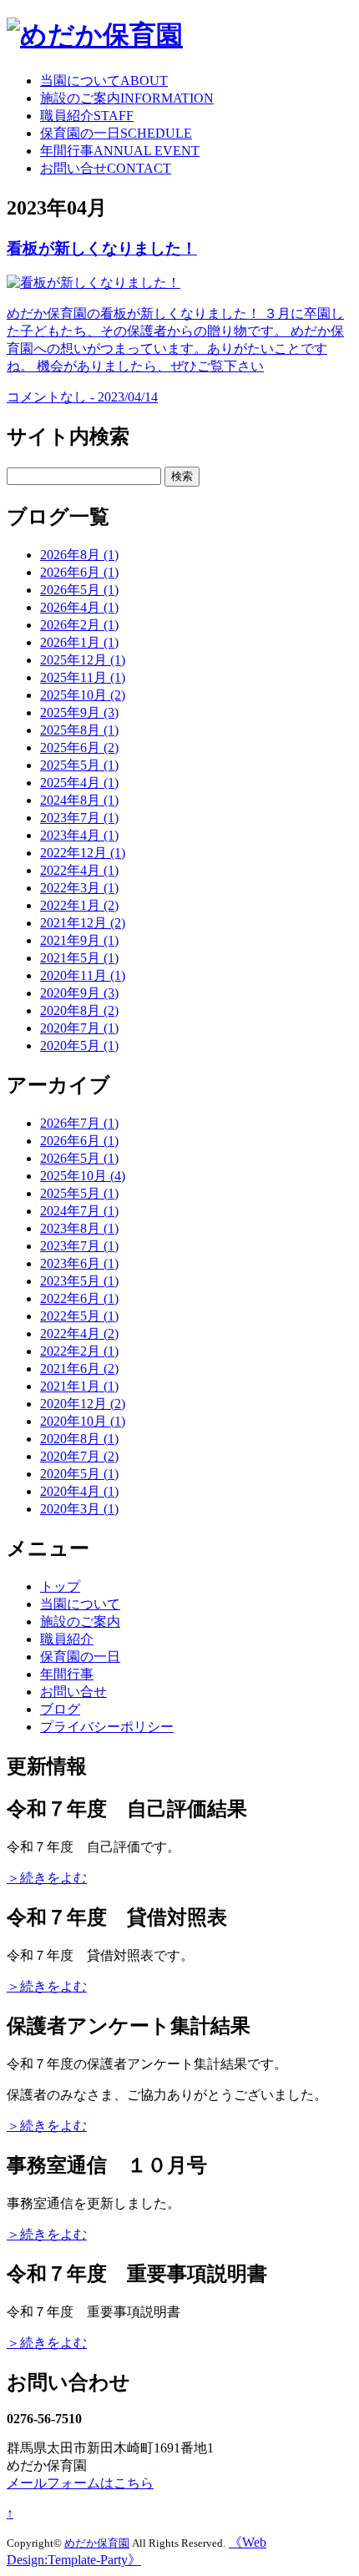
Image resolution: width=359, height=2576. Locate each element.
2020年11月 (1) (83, 975)
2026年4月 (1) (79, 607)
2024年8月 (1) (79, 800)
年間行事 (120, 151)
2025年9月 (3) (79, 712)
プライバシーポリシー (107, 1727)
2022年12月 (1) (83, 853)
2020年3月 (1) (79, 1509)
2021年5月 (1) (79, 958)
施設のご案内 (127, 98)
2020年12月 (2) (83, 1404)
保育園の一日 (116, 133)
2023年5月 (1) (79, 1281)
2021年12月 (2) (83, 923)
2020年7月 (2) (79, 1456)
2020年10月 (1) (83, 1421)
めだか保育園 (97, 2543)
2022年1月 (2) (79, 905)
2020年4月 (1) (79, 1491)
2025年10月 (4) (83, 1176)
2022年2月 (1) (79, 1351)
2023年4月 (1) (79, 835)
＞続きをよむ (47, 1878)
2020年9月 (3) (79, 993)
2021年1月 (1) (79, 1386)
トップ (60, 1586)
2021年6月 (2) (79, 1369)
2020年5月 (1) (79, 1046)
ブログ (60, 1709)
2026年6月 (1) (79, 572)
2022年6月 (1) (79, 1298)
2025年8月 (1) (79, 730)
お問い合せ (106, 168)
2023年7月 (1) (79, 818)
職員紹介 (87, 116)
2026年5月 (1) (79, 590)
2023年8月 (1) (79, 1228)
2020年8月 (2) (79, 1010)
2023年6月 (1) (79, 1263)
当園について (104, 81)
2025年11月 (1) (83, 677)
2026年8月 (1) (79, 555)
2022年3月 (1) (79, 888)
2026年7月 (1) (79, 1123)
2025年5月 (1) (79, 765)
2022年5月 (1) (79, 1316)
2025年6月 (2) (79, 748)
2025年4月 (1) (79, 783)
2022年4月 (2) (79, 1333)
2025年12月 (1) (83, 660)
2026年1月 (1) (79, 642)
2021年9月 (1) (79, 940)
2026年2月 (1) (79, 625)
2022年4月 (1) (79, 870)
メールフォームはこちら (80, 2483)
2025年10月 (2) (83, 695)
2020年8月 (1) (79, 1439)
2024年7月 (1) (79, 1211)
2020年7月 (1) (79, 1028)
